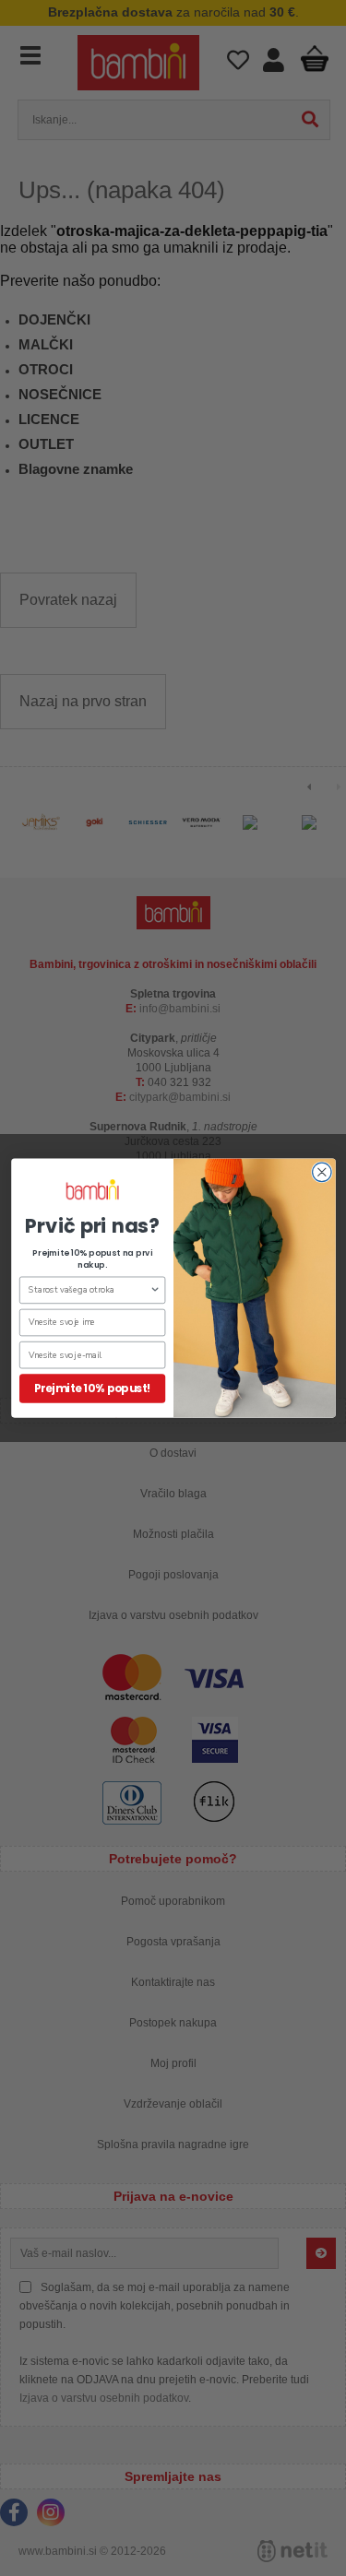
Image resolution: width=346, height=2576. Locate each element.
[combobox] (88, 1290)
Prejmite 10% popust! (92, 1388)
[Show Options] (155, 1290)
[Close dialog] (322, 1172)
